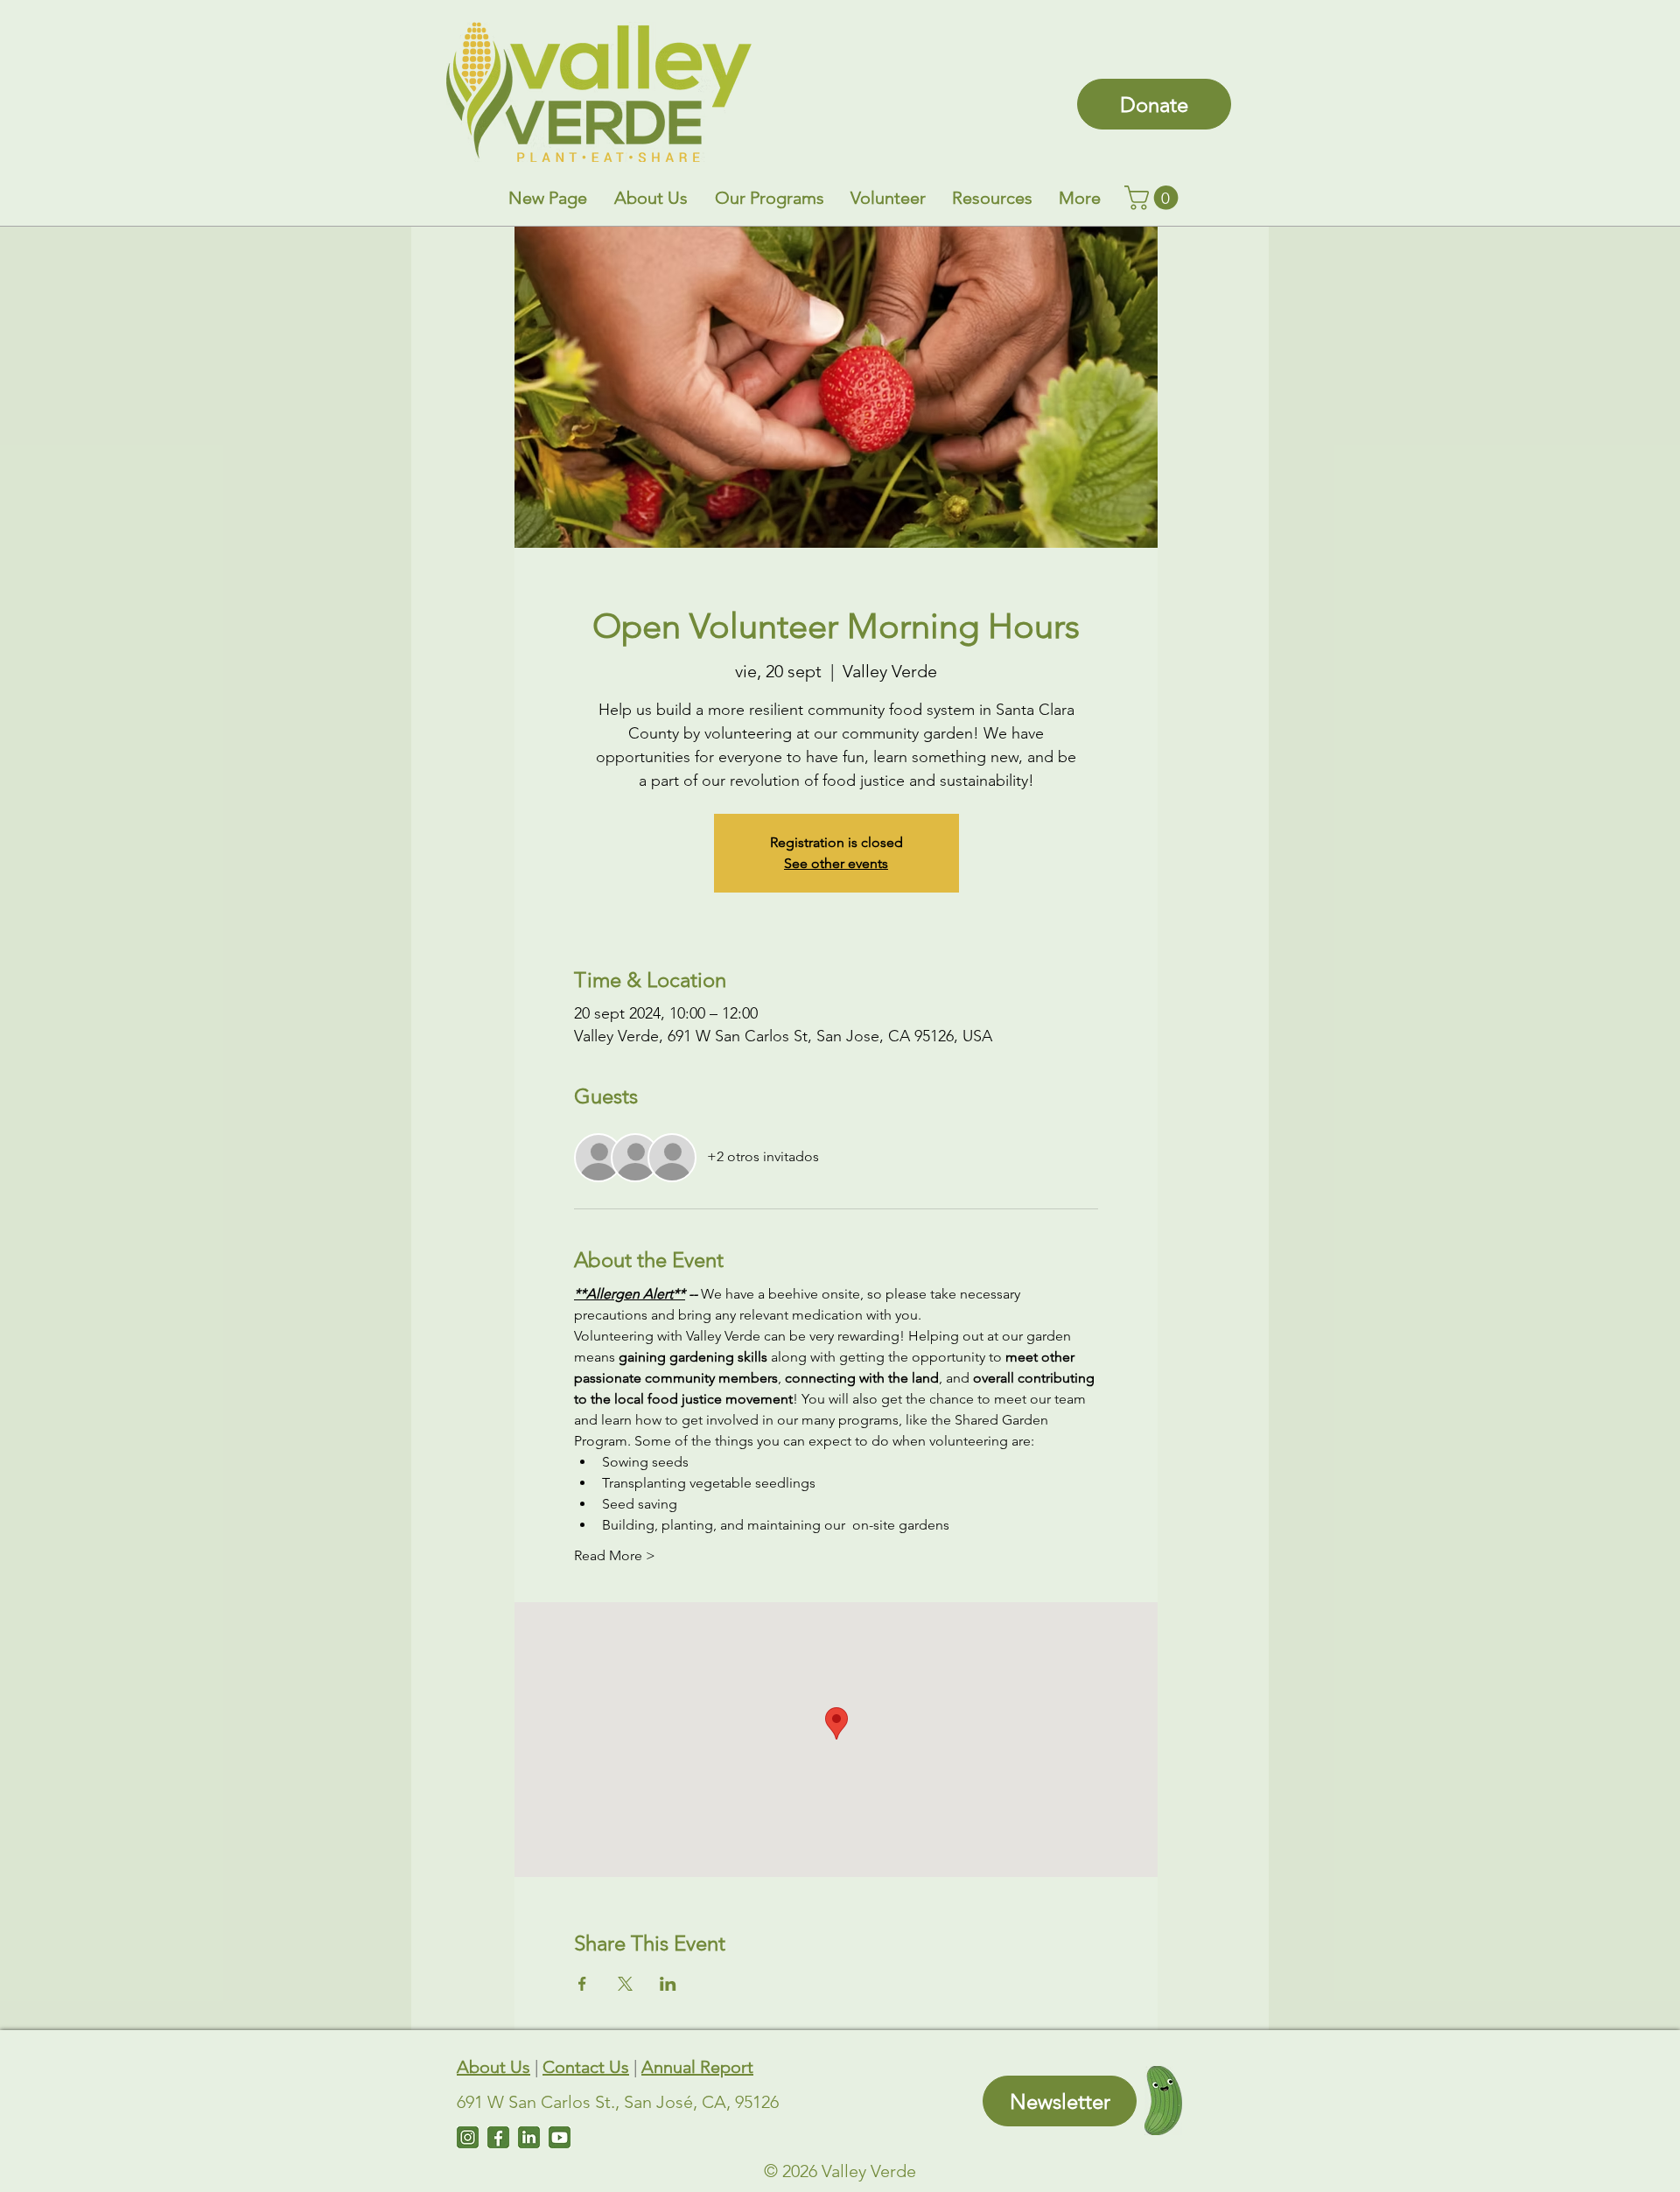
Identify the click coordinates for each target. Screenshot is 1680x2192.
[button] (651, 198)
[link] (1154, 198)
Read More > (615, 1555)
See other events (836, 863)
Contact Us (586, 2067)
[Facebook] (498, 2137)
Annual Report (697, 2067)
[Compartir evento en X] (625, 1984)
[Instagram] (468, 2137)
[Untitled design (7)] (560, 2137)
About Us (493, 2067)
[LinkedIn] (529, 2137)
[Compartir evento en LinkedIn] (668, 1984)
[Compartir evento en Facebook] (582, 1984)
